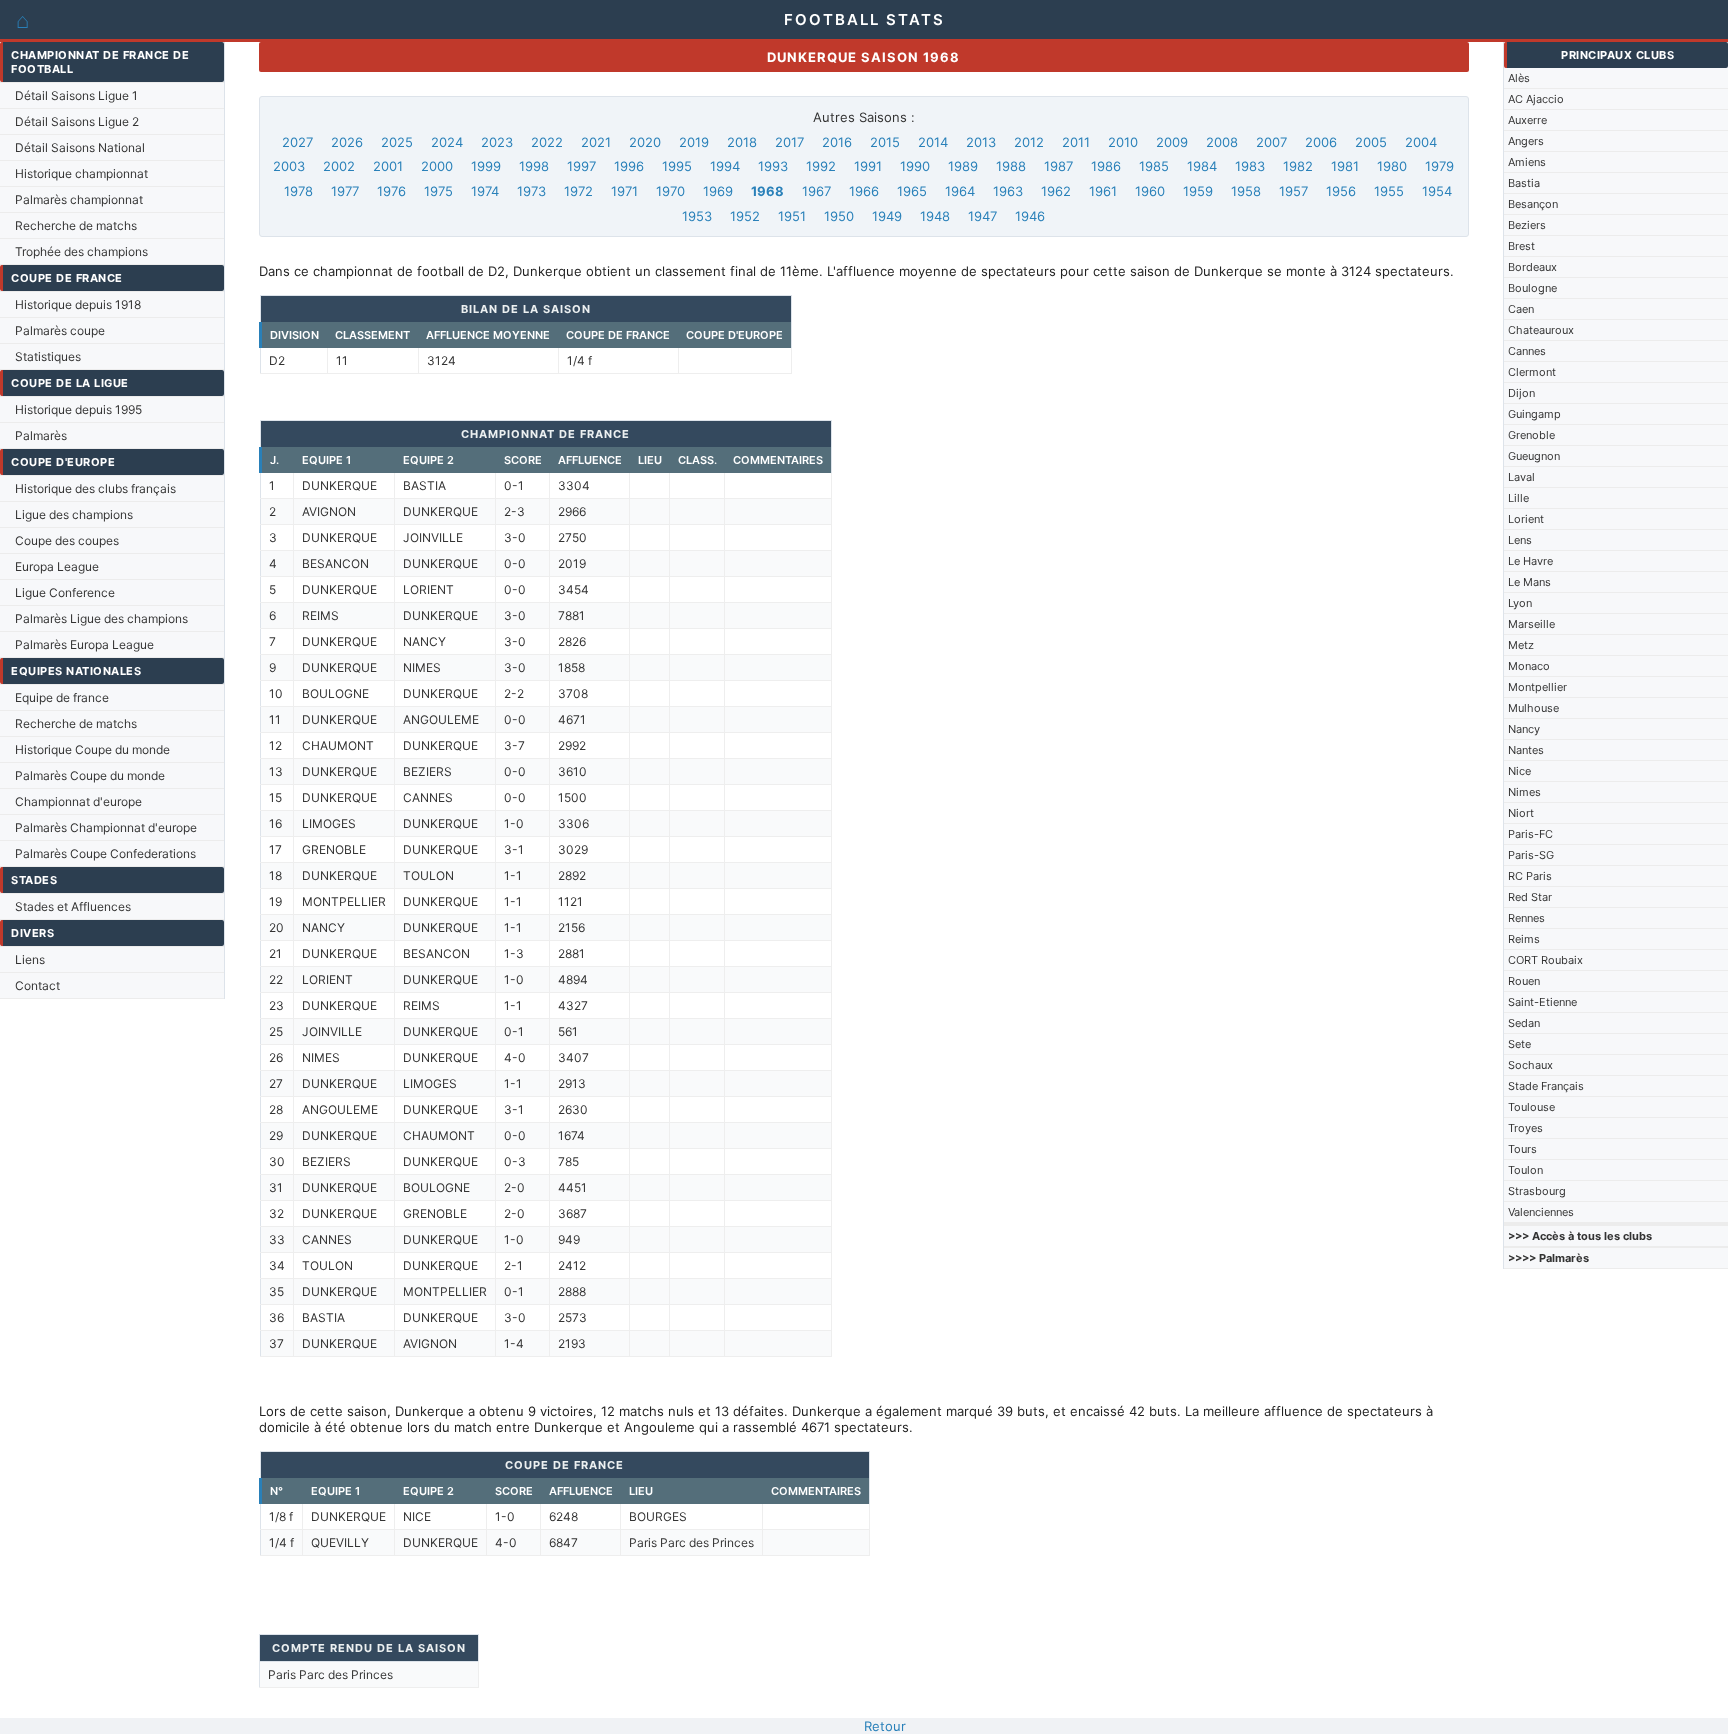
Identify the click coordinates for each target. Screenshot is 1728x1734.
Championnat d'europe (78, 801)
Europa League (57, 566)
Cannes (1527, 351)
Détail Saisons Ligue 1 (76, 95)
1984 (1202, 166)
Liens (30, 959)
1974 (485, 191)
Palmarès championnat (79, 199)
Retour (885, 1726)
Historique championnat (81, 173)
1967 (816, 191)
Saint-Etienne (1542, 1002)
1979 (1439, 166)
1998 (534, 166)
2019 (694, 142)
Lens (1520, 540)
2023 (497, 142)
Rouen (1524, 981)
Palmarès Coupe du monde (90, 775)
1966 (864, 191)
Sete (1519, 1044)
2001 (388, 166)
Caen (1521, 309)
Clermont (1532, 372)
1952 (745, 216)
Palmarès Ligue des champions (101, 618)
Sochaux (1530, 1065)
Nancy (1524, 729)
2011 (1076, 142)
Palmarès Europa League (84, 644)
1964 (960, 191)
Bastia (1524, 183)
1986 (1106, 166)
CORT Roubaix (1545, 960)
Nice (1519, 771)
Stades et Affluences (73, 906)
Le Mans (1529, 582)
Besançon (1533, 204)
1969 (718, 191)
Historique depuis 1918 (78, 304)
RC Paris (1530, 876)
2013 (981, 142)
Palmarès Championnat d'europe (106, 827)
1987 (1058, 166)
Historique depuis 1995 (78, 409)
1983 (1250, 166)
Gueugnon (1534, 456)
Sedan (1524, 1023)
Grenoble (1531, 435)
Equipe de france (62, 697)
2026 (347, 142)
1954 (1437, 191)
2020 (645, 142)
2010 (1123, 142)
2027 (297, 142)
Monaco (1529, 666)
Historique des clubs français (95, 488)
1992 (821, 166)
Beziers (1527, 225)
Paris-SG (1531, 855)
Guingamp (1534, 414)
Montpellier (1537, 687)
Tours (1522, 1149)
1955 (1389, 191)
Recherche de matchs (76, 225)
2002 (339, 166)
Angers (1526, 141)
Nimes (1524, 792)
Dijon (1521, 393)
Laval (1521, 477)
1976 (391, 191)
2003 (289, 166)
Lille (1518, 498)
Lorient (1526, 519)
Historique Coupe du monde (92, 749)
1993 (773, 166)
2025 (397, 142)
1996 (629, 166)
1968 (767, 191)
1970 (670, 191)
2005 (1371, 142)
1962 (1056, 191)
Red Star (1530, 897)
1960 (1150, 191)
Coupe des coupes (67, 540)
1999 (486, 166)
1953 (697, 216)
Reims (1524, 939)
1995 (677, 166)
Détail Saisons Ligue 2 (77, 121)
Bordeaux (1532, 267)
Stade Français (1546, 1086)
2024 (447, 142)
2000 (437, 166)
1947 (982, 216)
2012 (1029, 142)
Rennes (1526, 918)
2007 (1271, 142)
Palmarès (41, 435)
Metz (1521, 645)
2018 (742, 142)
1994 (725, 166)
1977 (345, 191)
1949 (887, 216)
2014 (933, 142)
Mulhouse (1533, 708)
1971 (624, 191)
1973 (531, 191)
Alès (1519, 78)
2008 (1222, 142)
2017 (789, 142)
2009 (1172, 142)
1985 (1154, 166)
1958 (1246, 191)
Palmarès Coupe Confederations (105, 853)
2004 (1421, 142)
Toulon (1525, 1170)
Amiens (1527, 162)
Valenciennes (1541, 1212)
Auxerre (1527, 120)
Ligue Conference (65, 592)
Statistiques (48, 356)
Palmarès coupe (60, 330)
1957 (1293, 191)
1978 (298, 191)
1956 (1341, 191)
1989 (963, 166)
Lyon (1520, 603)
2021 (596, 142)
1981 (1345, 166)
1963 (1008, 191)
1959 (1198, 191)
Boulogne (1532, 288)
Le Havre (1530, 561)
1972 (578, 191)
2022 (547, 142)
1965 (912, 191)
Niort (1521, 813)
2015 (885, 142)
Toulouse (1531, 1107)
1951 (792, 216)
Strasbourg (1537, 1191)
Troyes (1525, 1128)
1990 (915, 166)
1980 (1392, 166)
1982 (1298, 166)
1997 (581, 166)
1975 (438, 191)
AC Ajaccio (1536, 99)
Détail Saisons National (80, 147)
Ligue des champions (74, 514)
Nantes (1526, 750)
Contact (37, 985)
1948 (935, 216)
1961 (1103, 191)
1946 (1030, 216)
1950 (839, 216)
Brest (1521, 246)
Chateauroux (1541, 330)
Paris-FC (1530, 834)
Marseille (1531, 624)
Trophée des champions (81, 251)
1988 (1011, 166)
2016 (837, 142)
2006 (1321, 142)
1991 (868, 166)
